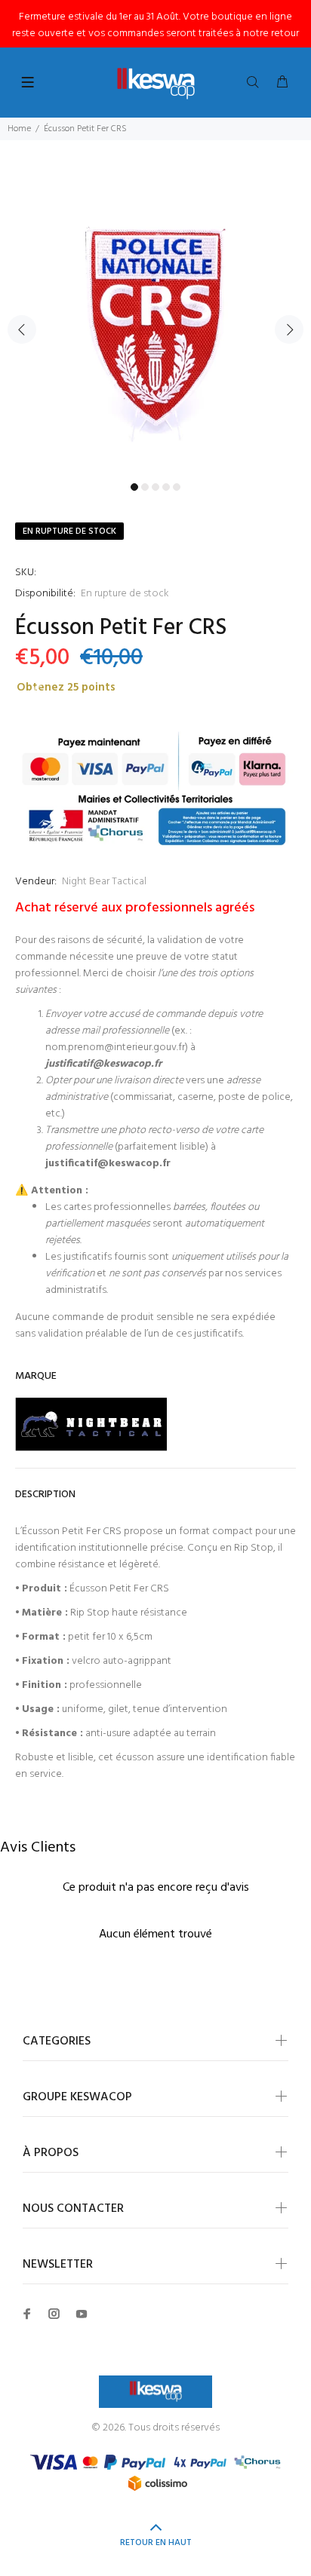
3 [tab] (155, 487)
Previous (22, 329)
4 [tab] (166, 487)
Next (289, 329)
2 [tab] (145, 487)
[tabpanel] (155, 320)
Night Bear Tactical (104, 882)
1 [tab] (134, 487)
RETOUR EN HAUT (156, 2543)
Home (19, 129)
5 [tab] (177, 487)
